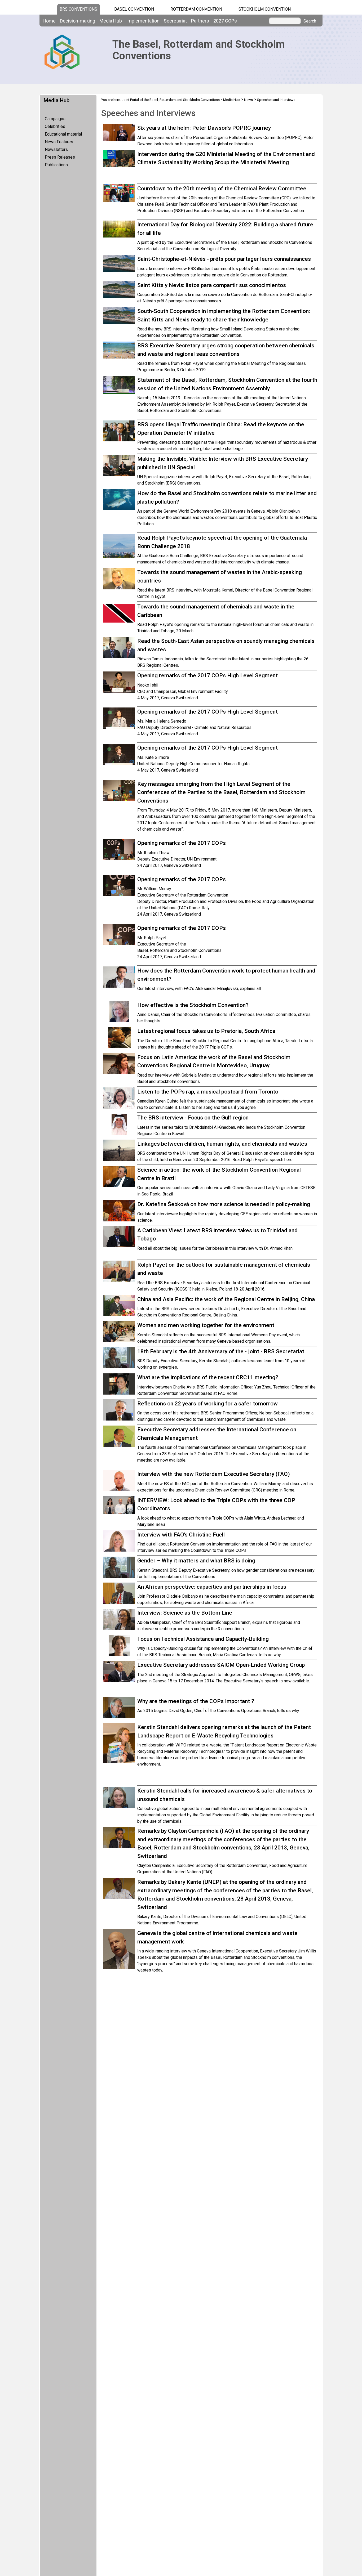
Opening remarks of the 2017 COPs (182, 843)
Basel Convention (134, 9)
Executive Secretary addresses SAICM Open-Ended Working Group (221, 1665)
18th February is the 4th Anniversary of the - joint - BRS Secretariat (221, 1351)
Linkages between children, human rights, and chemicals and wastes (222, 1144)
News (248, 100)
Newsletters (56, 149)
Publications (56, 165)
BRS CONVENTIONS (78, 9)
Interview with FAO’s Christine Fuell (181, 1535)
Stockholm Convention (265, 9)
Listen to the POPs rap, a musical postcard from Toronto (208, 1092)
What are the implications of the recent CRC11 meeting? (208, 1377)
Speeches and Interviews (276, 100)
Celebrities (55, 126)
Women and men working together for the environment (206, 1325)
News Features (59, 142)
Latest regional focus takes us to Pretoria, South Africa (206, 1031)
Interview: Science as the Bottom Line (185, 1613)
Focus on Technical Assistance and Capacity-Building (203, 1639)
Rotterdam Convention (196, 9)
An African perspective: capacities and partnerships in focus (212, 1587)
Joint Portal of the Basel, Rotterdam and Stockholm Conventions (171, 100)
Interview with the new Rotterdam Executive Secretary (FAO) (214, 1474)
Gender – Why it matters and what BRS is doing (196, 1561)
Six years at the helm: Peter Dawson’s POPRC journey (204, 128)
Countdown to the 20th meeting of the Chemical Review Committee (222, 189)
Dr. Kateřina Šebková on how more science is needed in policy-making (224, 1204)
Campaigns (55, 119)
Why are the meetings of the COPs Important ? (196, 1701)
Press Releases (60, 157)
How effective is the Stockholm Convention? (193, 1005)
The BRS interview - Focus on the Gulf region (193, 1118)
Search (310, 21)
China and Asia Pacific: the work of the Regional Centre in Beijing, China (226, 1299)
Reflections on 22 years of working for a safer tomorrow (208, 1404)
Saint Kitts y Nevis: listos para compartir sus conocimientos (212, 285)
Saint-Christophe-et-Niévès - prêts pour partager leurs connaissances (224, 259)
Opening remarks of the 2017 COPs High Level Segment (208, 675)
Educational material (63, 134)
